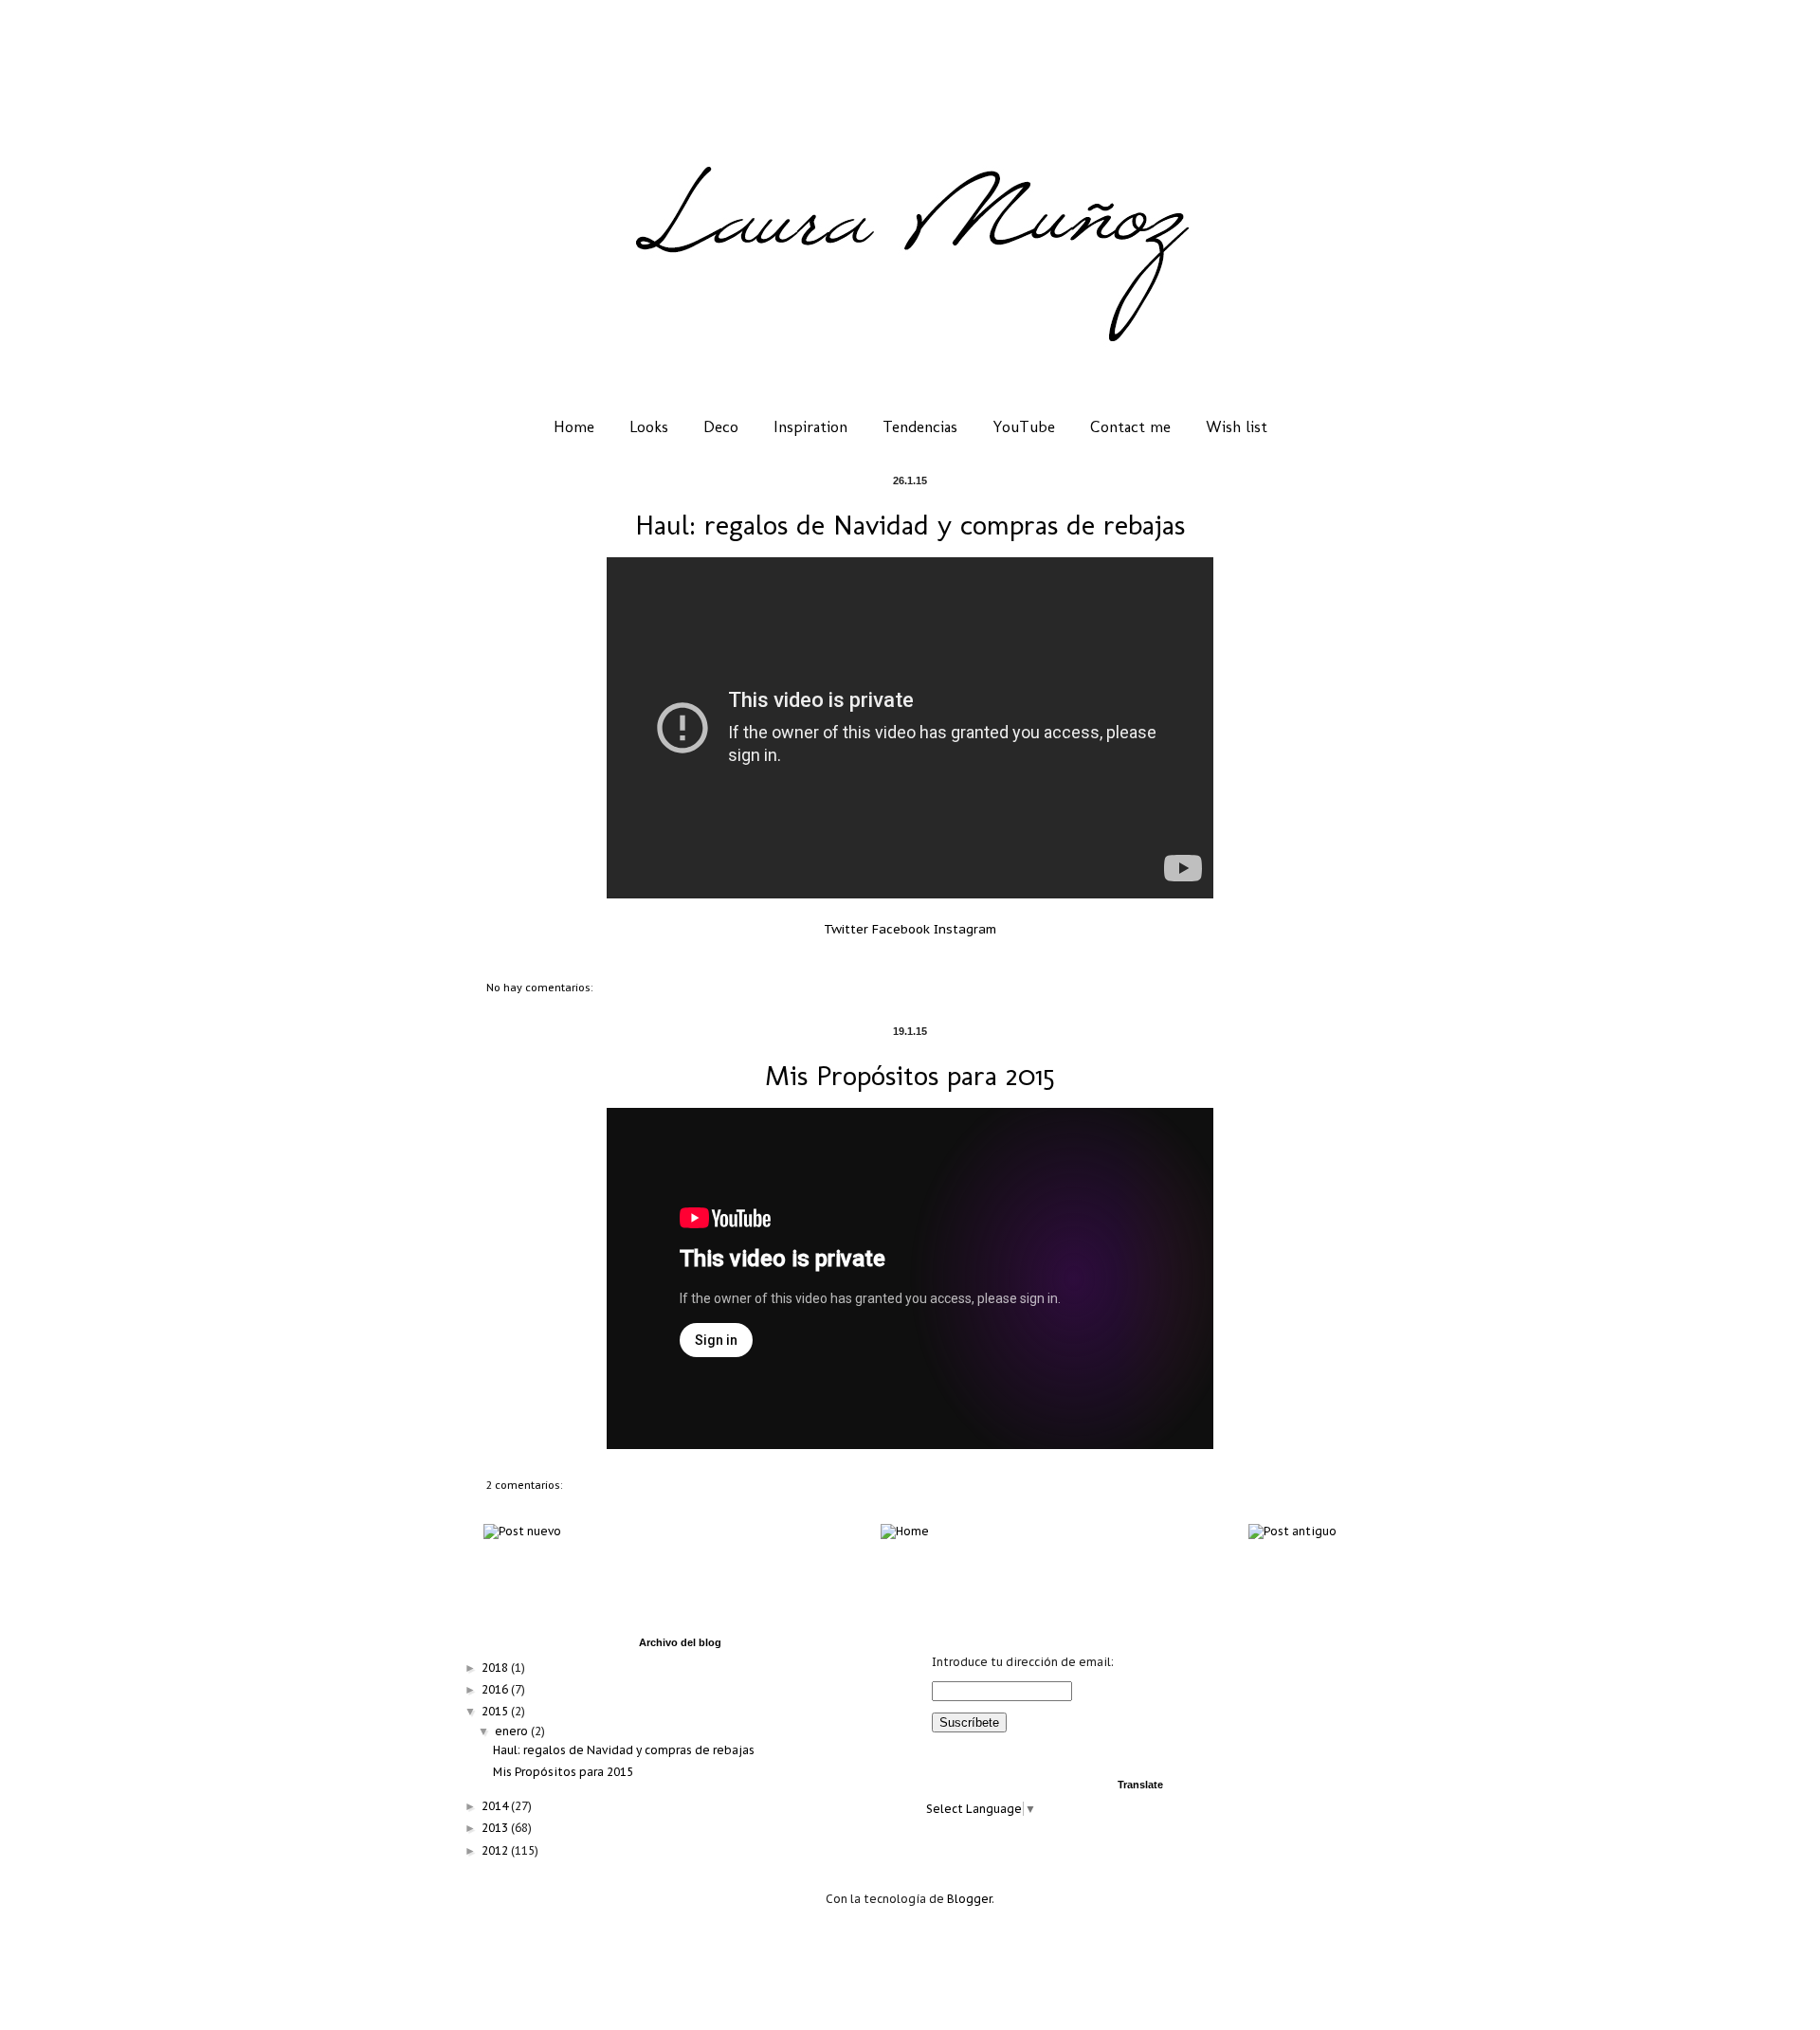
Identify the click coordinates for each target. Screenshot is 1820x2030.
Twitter (846, 929)
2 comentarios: (524, 1485)
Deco (721, 426)
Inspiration (810, 426)
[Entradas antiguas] (1292, 1531)
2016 (496, 1689)
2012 (496, 1850)
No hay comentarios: (539, 988)
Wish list (1237, 426)
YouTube (1024, 426)
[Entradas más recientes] (522, 1531)
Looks (649, 426)
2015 (496, 1711)
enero (513, 1731)
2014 (496, 1806)
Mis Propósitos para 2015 (910, 1076)
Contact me (1130, 426)
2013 (496, 1828)
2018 (496, 1667)
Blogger (969, 1899)
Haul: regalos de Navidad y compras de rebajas (910, 525)
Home (574, 426)
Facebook (901, 929)
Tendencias (920, 426)
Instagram (965, 929)
